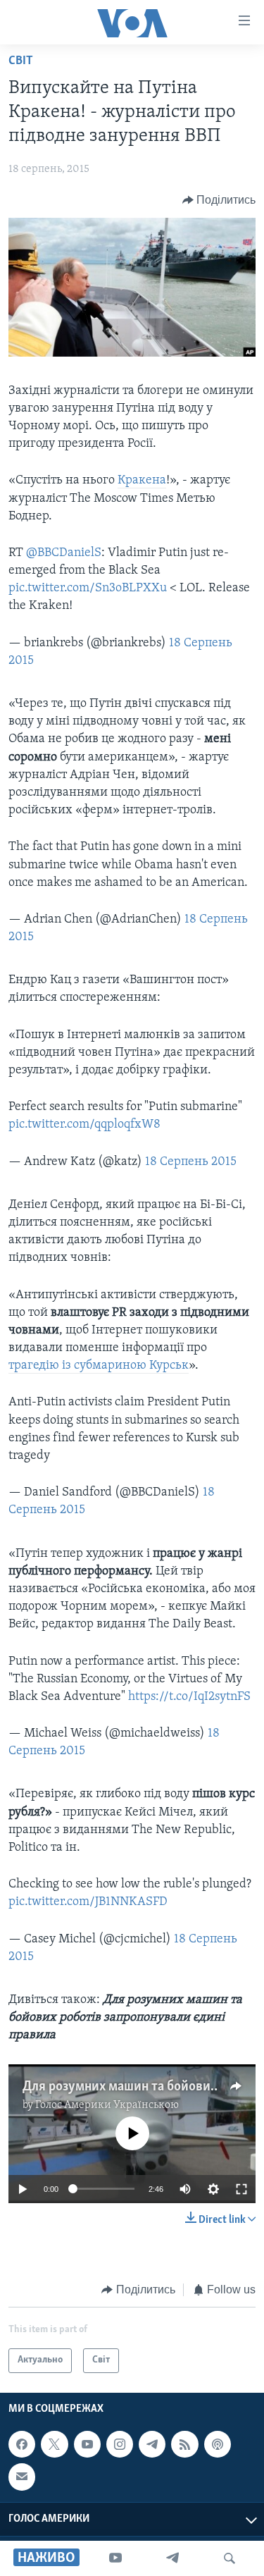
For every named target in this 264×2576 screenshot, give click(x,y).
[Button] (219, 200)
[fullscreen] (241, 2189)
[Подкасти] (218, 2444)
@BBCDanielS (64, 553)
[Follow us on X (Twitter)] (54, 2444)
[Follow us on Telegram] (152, 2444)
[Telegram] (172, 2558)
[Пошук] (230, 2558)
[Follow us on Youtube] (87, 2444)
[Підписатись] (22, 2477)
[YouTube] (115, 2558)
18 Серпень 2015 (191, 1162)
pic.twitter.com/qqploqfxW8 (84, 1125)
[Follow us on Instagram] (120, 2444)
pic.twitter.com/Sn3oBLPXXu (88, 588)
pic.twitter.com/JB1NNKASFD (88, 1902)
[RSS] (184, 2444)
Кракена (142, 481)
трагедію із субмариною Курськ (99, 1366)
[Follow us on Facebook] (22, 2444)
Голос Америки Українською (107, 2105)
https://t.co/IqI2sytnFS (189, 1697)
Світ (21, 61)
